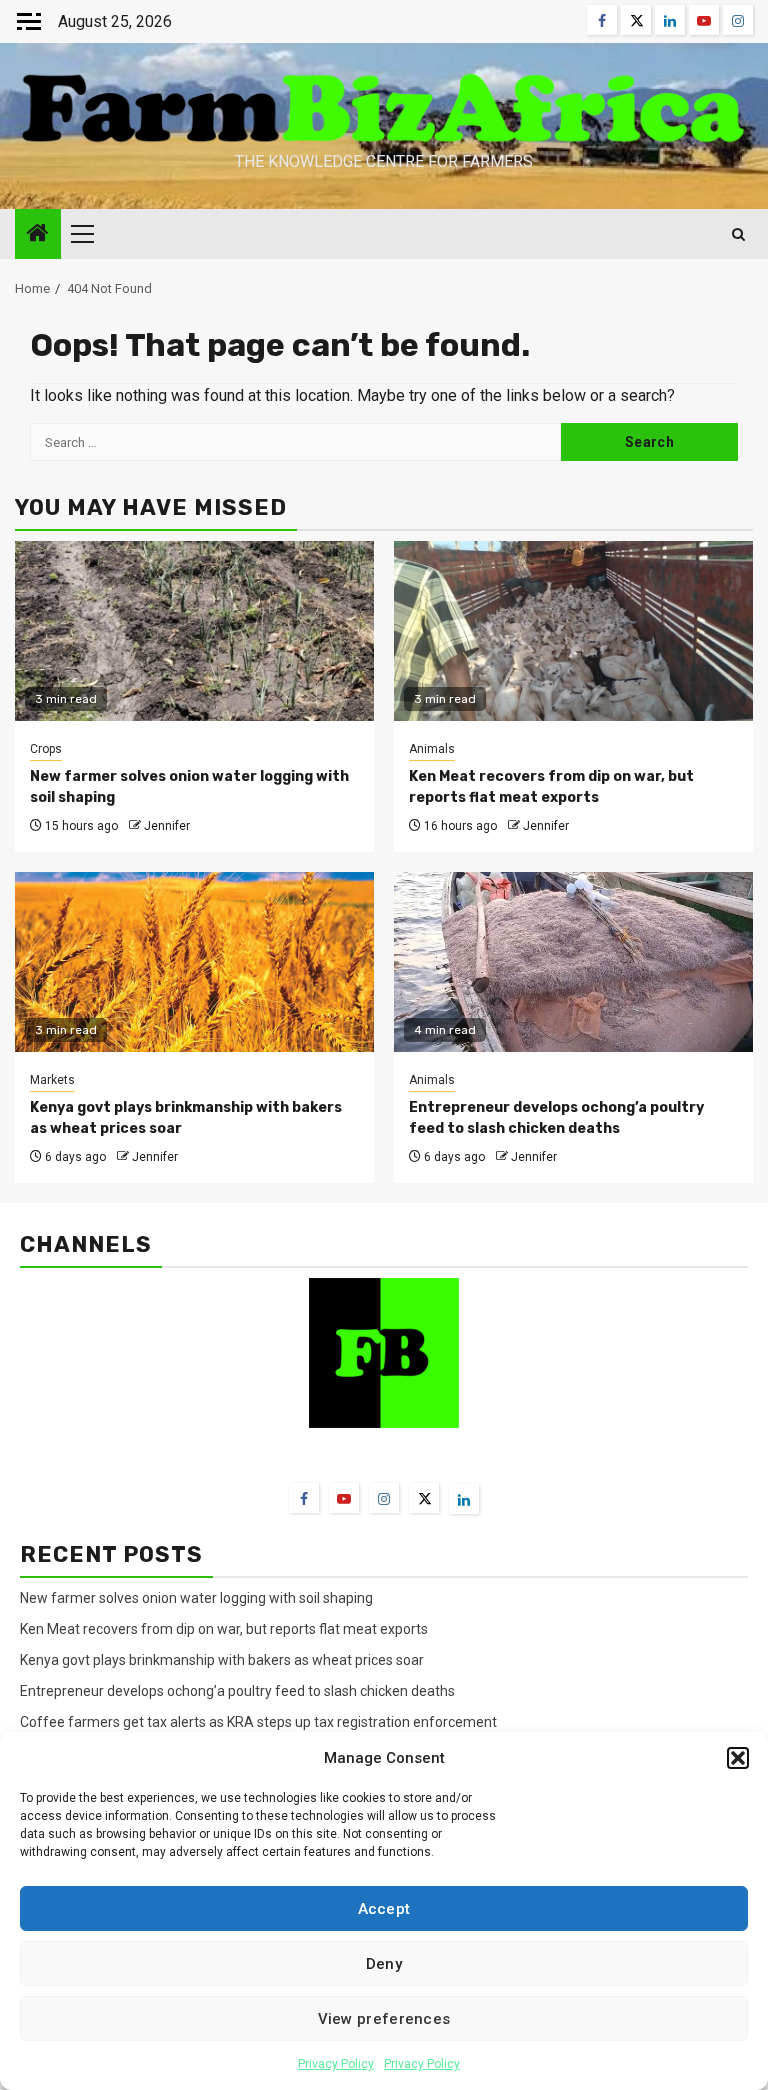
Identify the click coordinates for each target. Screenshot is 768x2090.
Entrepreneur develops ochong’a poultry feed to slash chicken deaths (237, 1691)
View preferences (384, 2019)
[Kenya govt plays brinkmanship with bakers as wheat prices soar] (194, 962)
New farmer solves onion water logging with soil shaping (196, 1598)
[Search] (738, 234)
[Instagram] (384, 1498)
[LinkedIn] (464, 1499)
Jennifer (167, 826)
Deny (384, 1964)
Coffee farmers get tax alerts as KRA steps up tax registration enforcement (258, 1722)
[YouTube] (344, 1498)
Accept (384, 1909)
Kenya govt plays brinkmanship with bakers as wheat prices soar (222, 1660)
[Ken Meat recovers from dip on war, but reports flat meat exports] (573, 631)
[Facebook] (304, 1498)
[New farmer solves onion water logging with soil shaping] (194, 631)
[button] (738, 1758)
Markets (52, 1080)
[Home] (38, 235)
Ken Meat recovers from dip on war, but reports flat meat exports (224, 1629)
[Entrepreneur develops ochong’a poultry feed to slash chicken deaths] (573, 962)
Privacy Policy (336, 2064)
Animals (432, 749)
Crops (46, 749)
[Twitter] (424, 1498)
